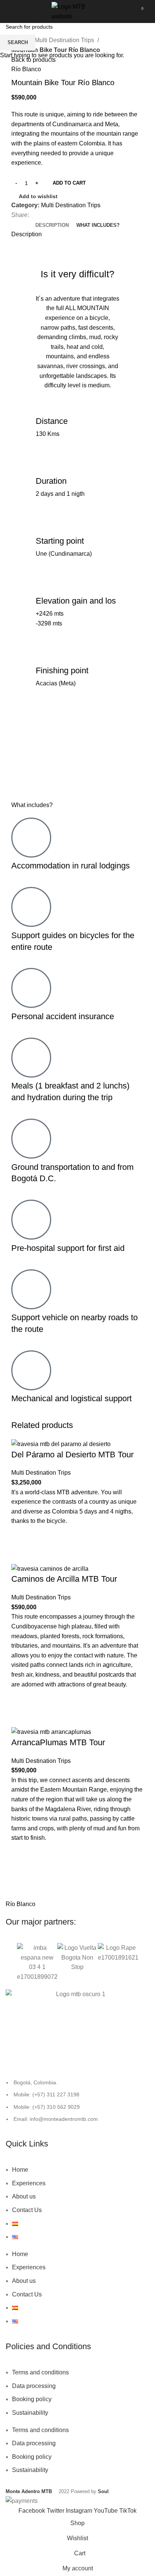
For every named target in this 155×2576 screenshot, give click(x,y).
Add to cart (69, 183)
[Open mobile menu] (15, 12)
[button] (9, 1962)
